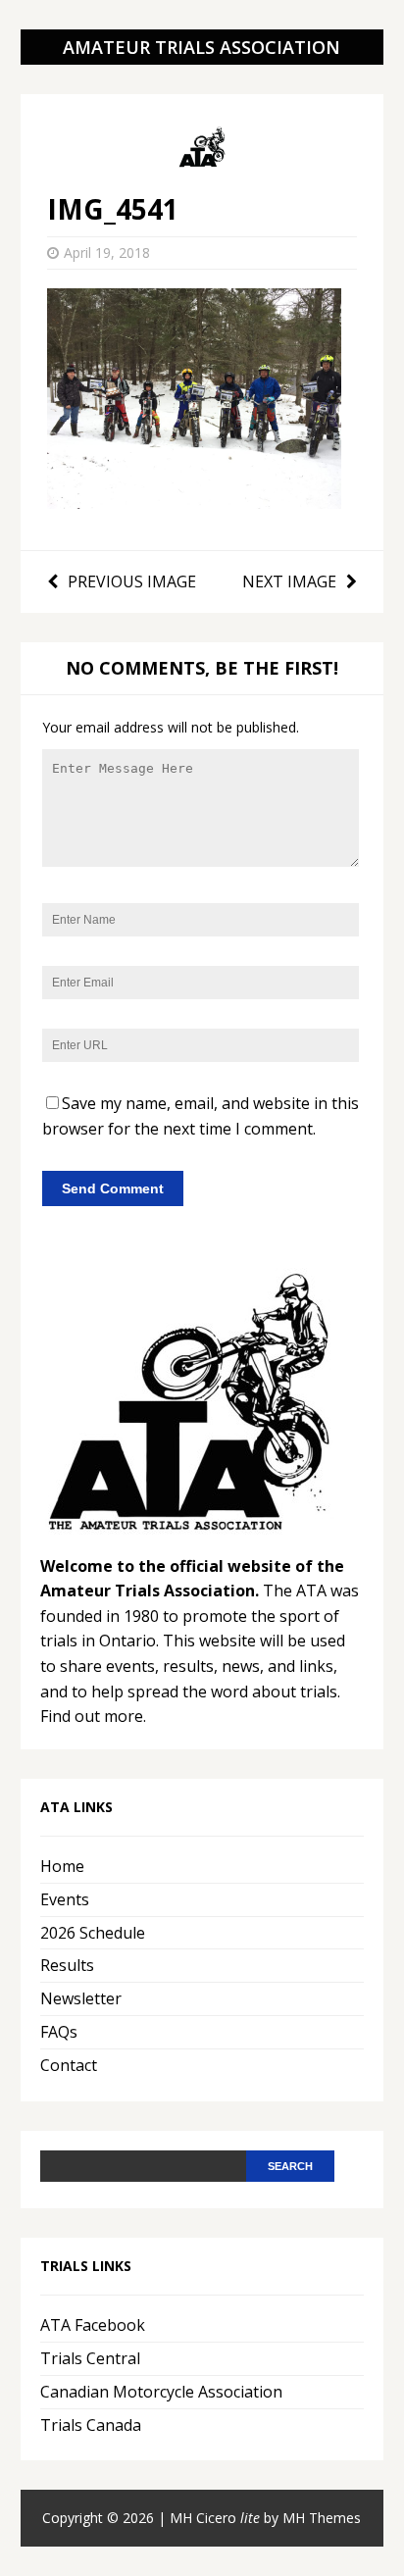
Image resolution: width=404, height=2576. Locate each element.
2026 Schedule (93, 1933)
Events (65, 1899)
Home (62, 1866)
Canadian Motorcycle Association (161, 2392)
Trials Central (90, 2358)
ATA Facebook (93, 2325)
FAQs (59, 2032)
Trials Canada (91, 2425)
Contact (69, 2065)
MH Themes (322, 2518)
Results (67, 1965)
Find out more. (93, 1716)
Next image (289, 581)
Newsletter (81, 1998)
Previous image (132, 581)
